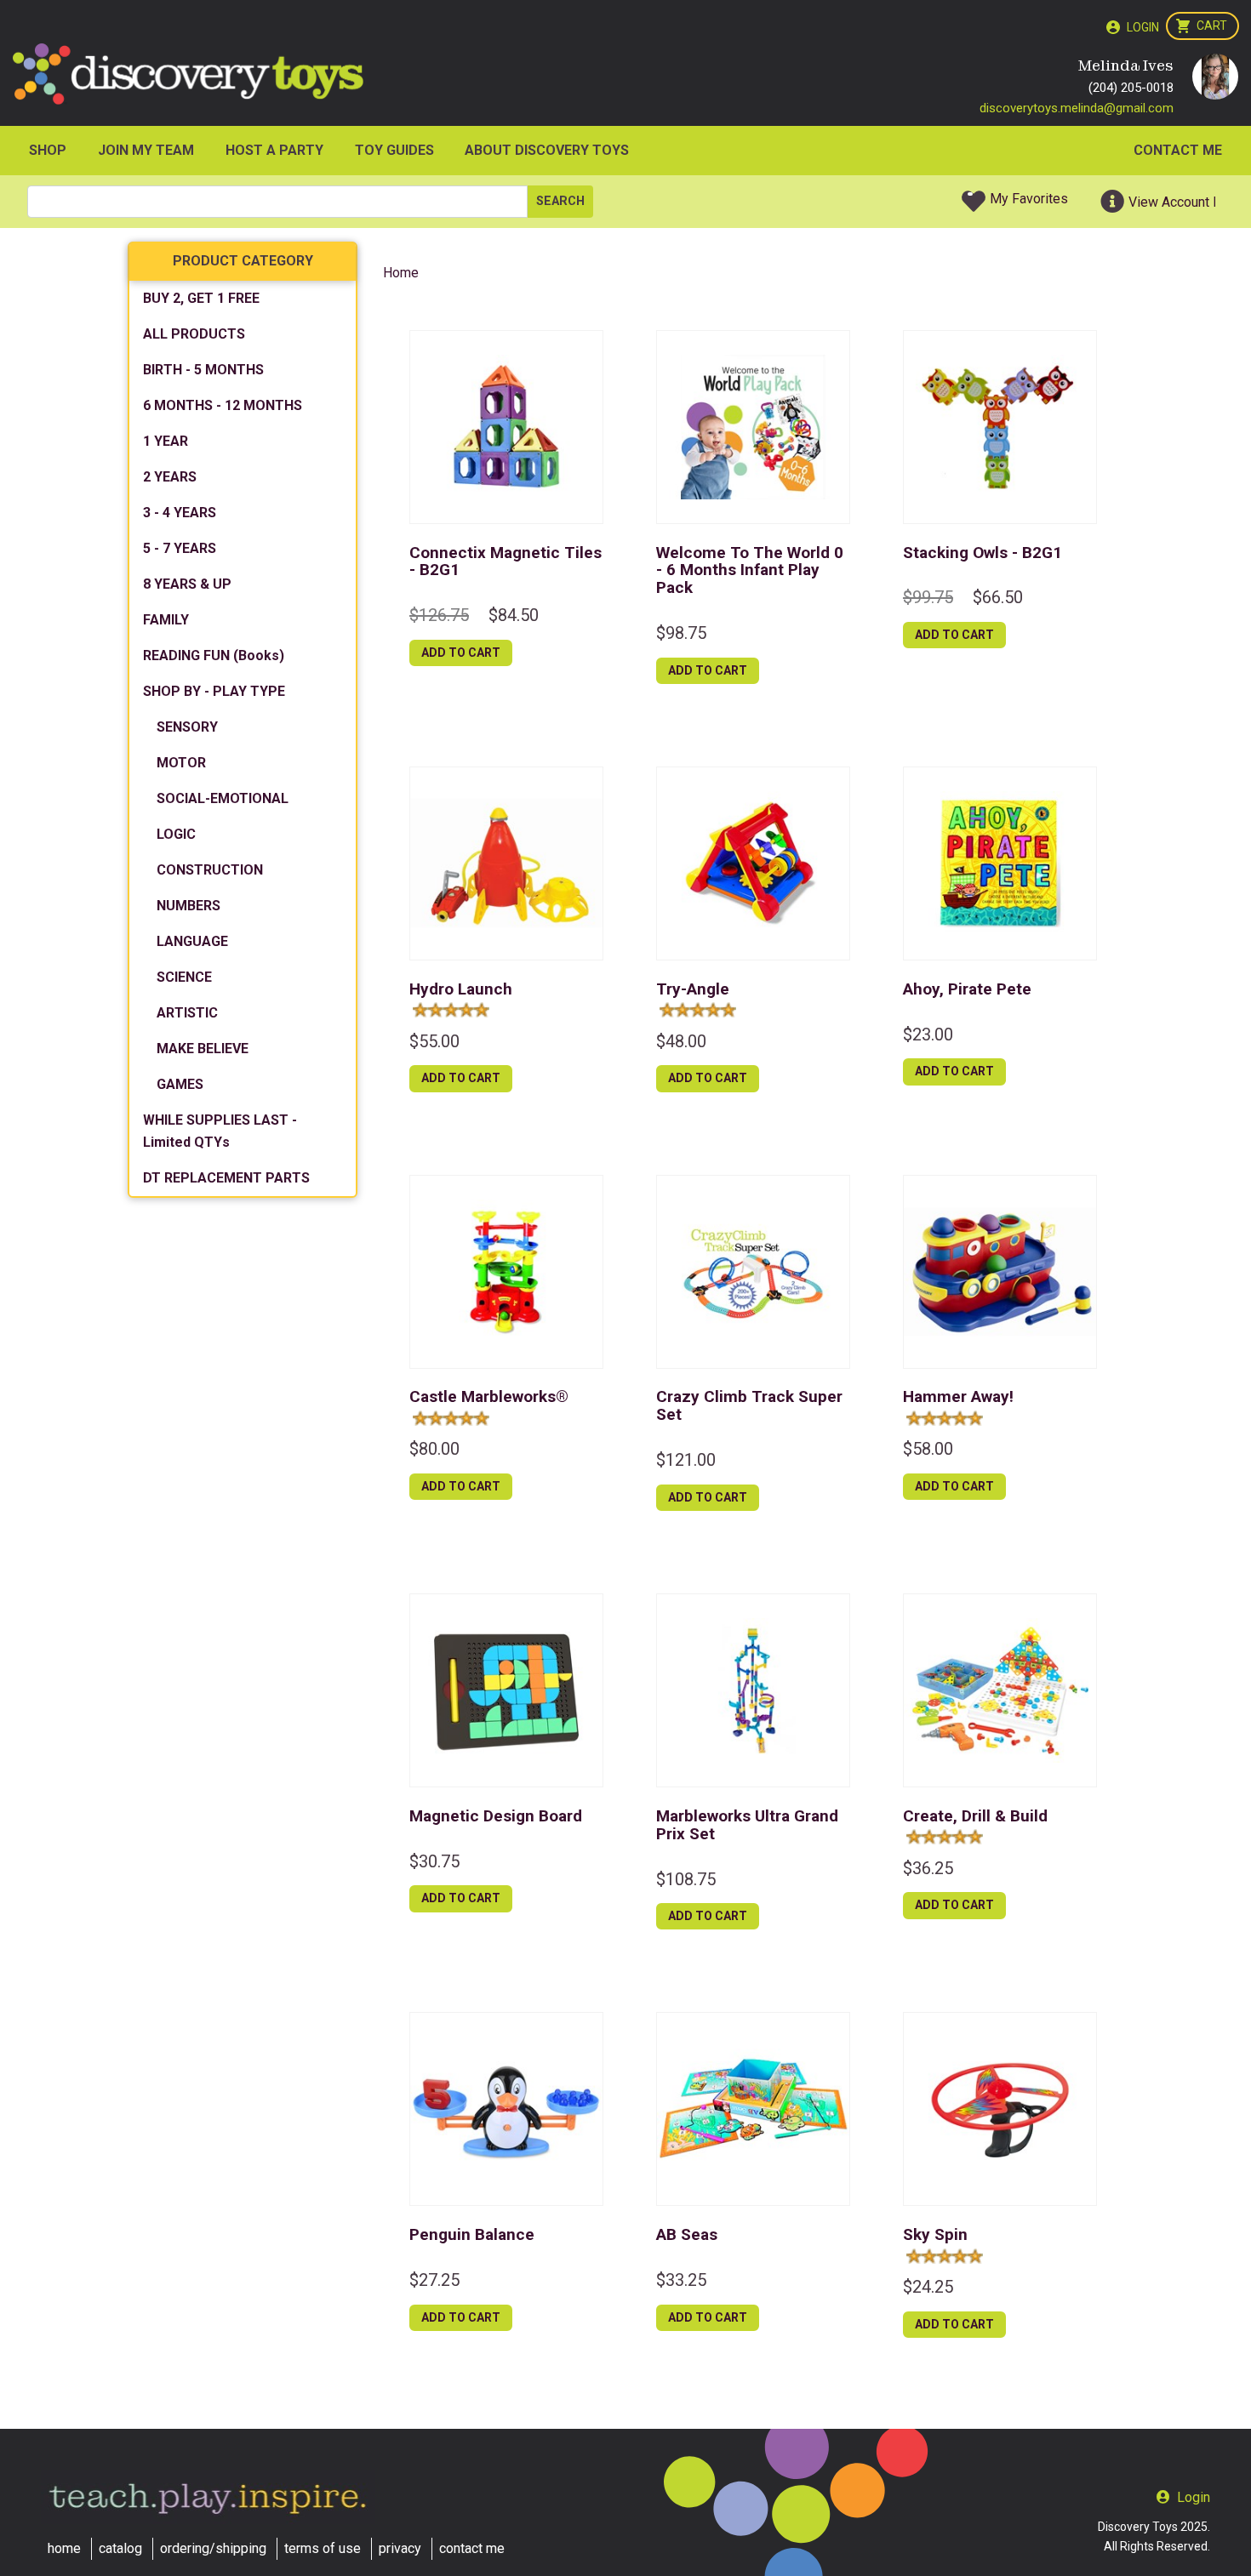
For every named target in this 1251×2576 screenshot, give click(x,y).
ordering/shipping (213, 2548)
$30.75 (434, 1861)
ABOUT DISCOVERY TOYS (547, 150)
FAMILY (166, 620)
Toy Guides (394, 150)
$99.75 (928, 597)
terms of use (323, 2548)
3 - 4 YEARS (180, 513)
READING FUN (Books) (214, 655)
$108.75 (686, 1879)
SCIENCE (184, 977)
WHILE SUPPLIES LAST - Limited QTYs (220, 1131)
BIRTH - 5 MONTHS (203, 370)
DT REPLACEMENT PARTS (226, 1178)
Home (401, 273)
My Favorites (1029, 199)
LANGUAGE (192, 941)
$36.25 (928, 1868)
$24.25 (928, 2287)
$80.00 (434, 1449)
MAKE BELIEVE (203, 1049)
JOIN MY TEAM (146, 150)
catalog (120, 2548)
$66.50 (998, 597)
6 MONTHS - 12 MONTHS (223, 405)
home (64, 2548)
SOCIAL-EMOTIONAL (223, 798)
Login (1143, 27)
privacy (400, 2548)
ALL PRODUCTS (194, 334)
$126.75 (439, 615)
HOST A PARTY (274, 150)
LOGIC (176, 834)
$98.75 (681, 633)
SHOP (48, 150)
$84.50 (514, 615)
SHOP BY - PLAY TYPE (214, 691)
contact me (472, 2548)
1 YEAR (166, 441)
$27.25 (434, 2280)
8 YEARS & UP (187, 584)
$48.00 (681, 1041)
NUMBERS (189, 906)
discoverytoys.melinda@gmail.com (1077, 108)
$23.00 (928, 1034)
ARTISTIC (187, 1013)
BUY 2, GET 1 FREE (201, 298)
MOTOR (181, 763)
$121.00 (686, 1460)
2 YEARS (170, 477)
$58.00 (928, 1449)
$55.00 (434, 1041)
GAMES (180, 1084)
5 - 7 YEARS (180, 548)
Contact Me (1178, 150)
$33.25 (681, 2280)
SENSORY (187, 727)
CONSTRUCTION (210, 870)
